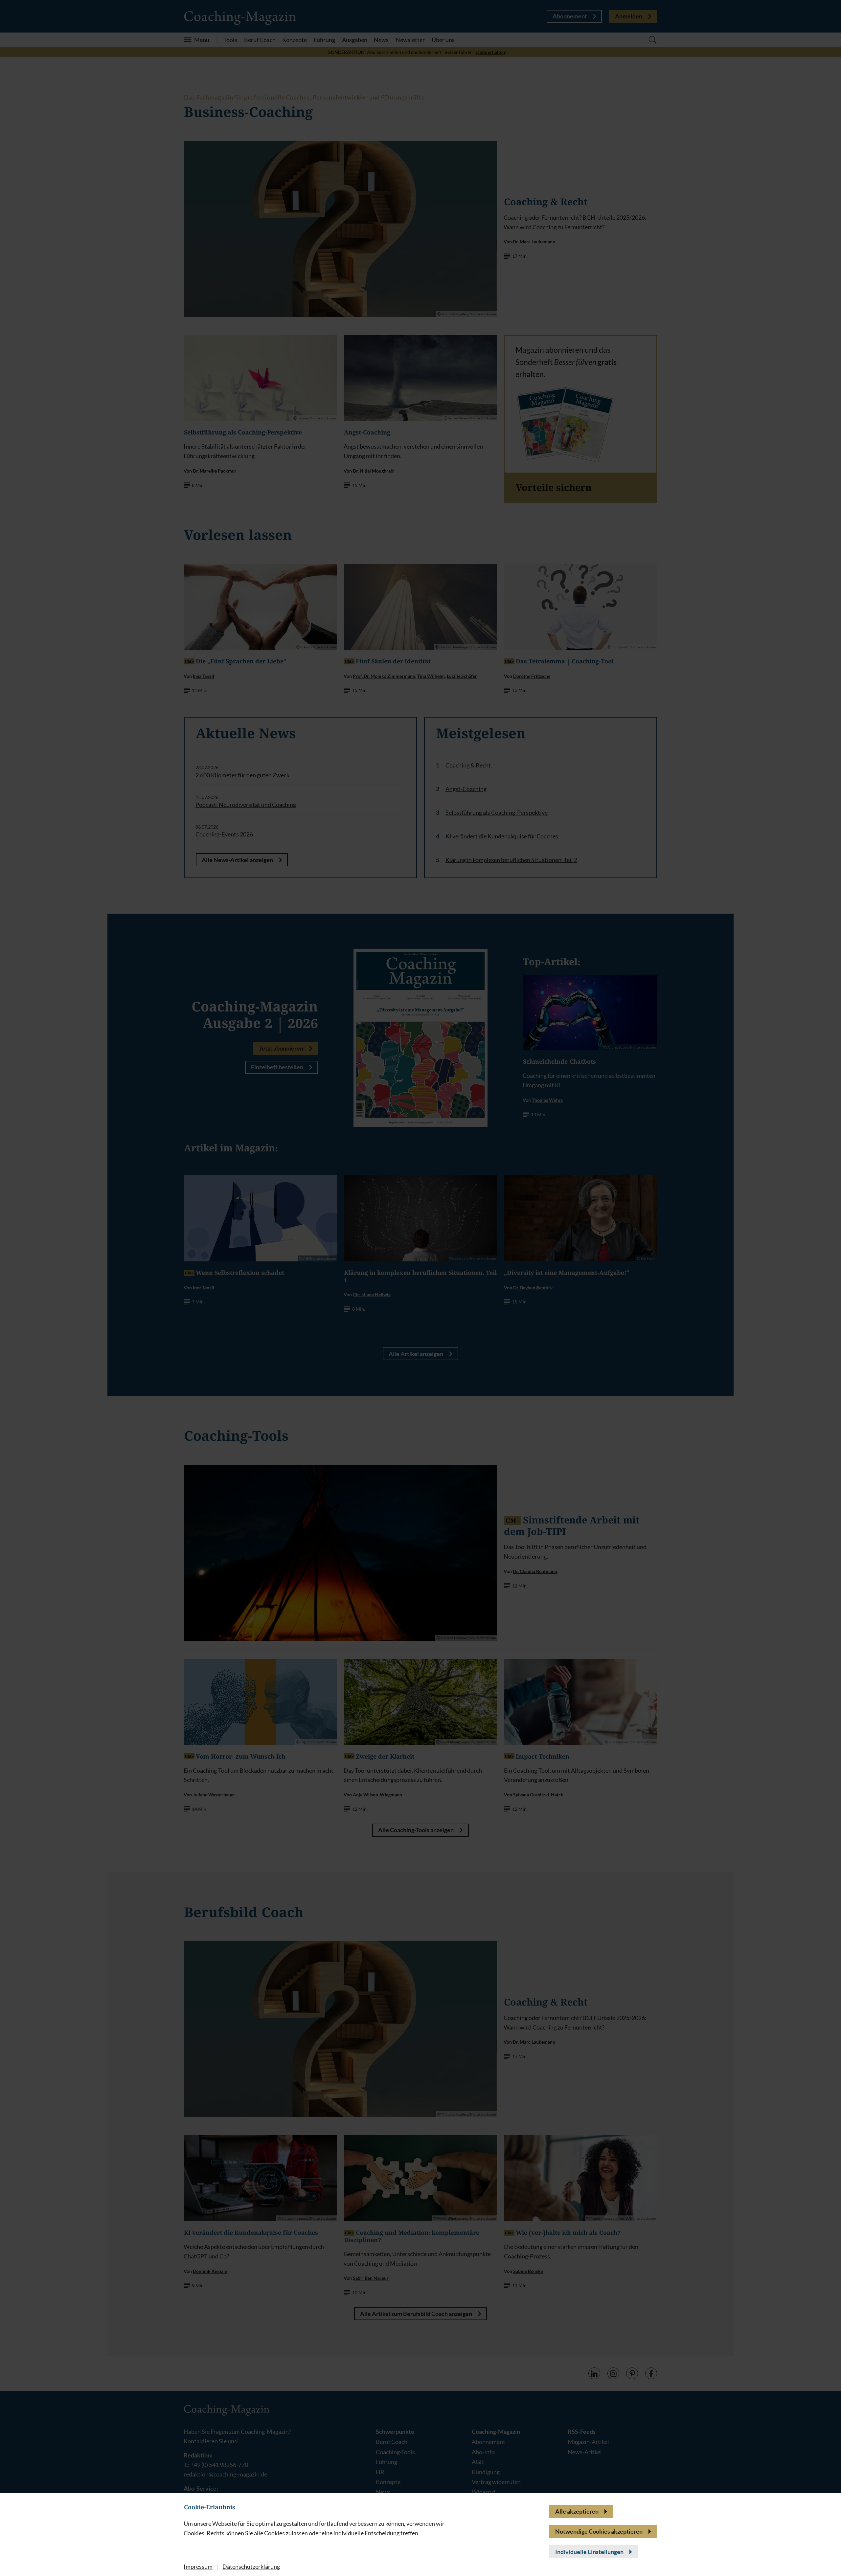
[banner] (420, 1288)
